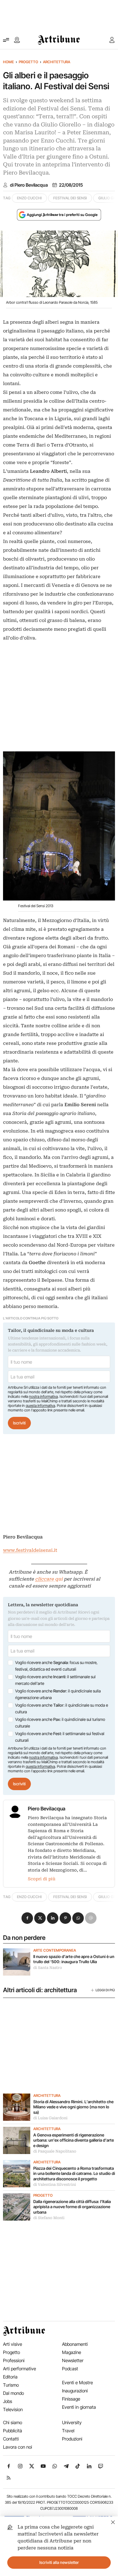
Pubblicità (13, 2431)
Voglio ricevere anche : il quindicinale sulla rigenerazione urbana (58, 1694)
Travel (68, 2431)
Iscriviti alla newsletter (59, 2562)
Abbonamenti (75, 2344)
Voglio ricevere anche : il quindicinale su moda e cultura (62, 1708)
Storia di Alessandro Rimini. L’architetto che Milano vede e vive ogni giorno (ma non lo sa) (73, 2107)
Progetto (28, 62)
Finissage (71, 2399)
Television (13, 2409)
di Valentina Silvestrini (55, 2185)
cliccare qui (49, 1579)
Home (8, 62)
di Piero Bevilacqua (29, 185)
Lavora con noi (18, 2447)
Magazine (72, 2352)
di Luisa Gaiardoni (50, 2118)
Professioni (14, 2360)
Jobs (8, 2401)
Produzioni (72, 2439)
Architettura (57, 62)
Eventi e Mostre (77, 2383)
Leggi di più (105, 1990)
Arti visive (13, 2344)
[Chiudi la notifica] (113, 2521)
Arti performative (20, 2369)
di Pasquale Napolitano (55, 2151)
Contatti (11, 2439)
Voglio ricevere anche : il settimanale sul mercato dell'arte (55, 1680)
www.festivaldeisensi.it (30, 1550)
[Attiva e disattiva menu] (6, 40)
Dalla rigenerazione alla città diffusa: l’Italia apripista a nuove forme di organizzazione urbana (72, 2207)
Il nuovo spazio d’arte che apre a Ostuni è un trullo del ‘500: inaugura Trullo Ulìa (74, 1959)
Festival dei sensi (70, 198)
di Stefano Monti (49, 2218)
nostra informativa (43, 1396)
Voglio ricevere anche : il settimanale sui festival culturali (60, 1737)
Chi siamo (13, 2422)
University (72, 2422)
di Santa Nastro (48, 1968)
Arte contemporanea (55, 1950)
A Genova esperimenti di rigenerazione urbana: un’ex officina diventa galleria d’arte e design (74, 2140)
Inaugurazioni (75, 2391)
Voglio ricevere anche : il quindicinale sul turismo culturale (60, 1723)
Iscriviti (19, 1423)
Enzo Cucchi (29, 198)
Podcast (70, 2369)
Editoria (10, 2377)
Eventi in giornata (79, 2407)
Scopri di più (42, 1879)
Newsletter (73, 2360)
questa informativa (40, 1406)
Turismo (11, 2385)
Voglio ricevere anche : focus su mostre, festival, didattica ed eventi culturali (56, 1666)
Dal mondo (13, 2393)
